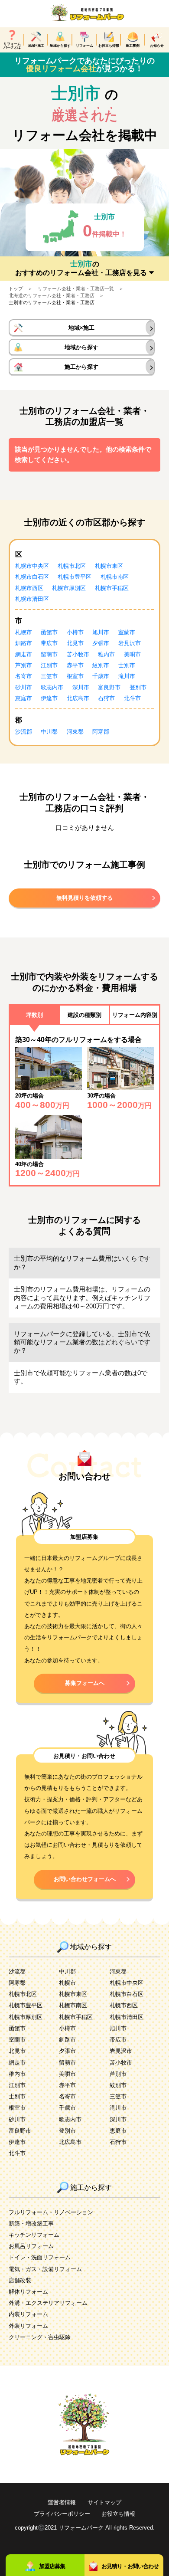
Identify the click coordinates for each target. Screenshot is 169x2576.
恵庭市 (24, 698)
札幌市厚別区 (69, 588)
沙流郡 (24, 732)
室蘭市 (127, 632)
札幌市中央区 (32, 566)
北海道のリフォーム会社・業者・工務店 (52, 295)
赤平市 (75, 665)
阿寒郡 (101, 732)
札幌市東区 (109, 566)
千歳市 (101, 676)
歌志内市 (52, 687)
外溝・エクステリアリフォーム (48, 2303)
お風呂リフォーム (31, 2246)
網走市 (24, 654)
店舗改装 (20, 2280)
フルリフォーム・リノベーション (51, 2212)
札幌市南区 (115, 577)
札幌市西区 (29, 588)
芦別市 (24, 665)
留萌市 (49, 654)
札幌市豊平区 (75, 577)
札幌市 (24, 632)
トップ (16, 288)
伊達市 (49, 698)
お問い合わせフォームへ (85, 1879)
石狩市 (106, 698)
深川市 (81, 687)
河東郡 (75, 732)
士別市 (127, 665)
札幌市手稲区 (112, 588)
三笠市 (49, 676)
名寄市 (24, 676)
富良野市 (109, 687)
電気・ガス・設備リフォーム (45, 2269)
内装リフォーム (28, 2314)
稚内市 (106, 654)
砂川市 (24, 687)
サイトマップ (104, 2502)
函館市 (49, 632)
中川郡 (49, 732)
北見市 (75, 643)
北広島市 (78, 698)
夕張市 (101, 643)
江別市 (49, 665)
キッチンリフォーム (34, 2235)
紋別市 (101, 665)
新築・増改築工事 (31, 2224)
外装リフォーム (28, 2326)
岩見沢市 (130, 643)
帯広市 (49, 643)
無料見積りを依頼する (84, 898)
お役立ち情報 (118, 2514)
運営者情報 (62, 2502)
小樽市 (75, 632)
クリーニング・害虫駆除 (40, 2337)
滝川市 (127, 676)
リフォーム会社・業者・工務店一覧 (76, 288)
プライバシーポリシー (62, 2514)
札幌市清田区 (32, 599)
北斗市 (132, 698)
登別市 (138, 687)
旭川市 (101, 632)
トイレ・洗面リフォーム (40, 2257)
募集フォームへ (85, 1683)
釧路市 (24, 643)
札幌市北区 (72, 566)
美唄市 (132, 654)
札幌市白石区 (32, 577)
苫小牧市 (78, 654)
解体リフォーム (28, 2292)
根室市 (75, 676)
